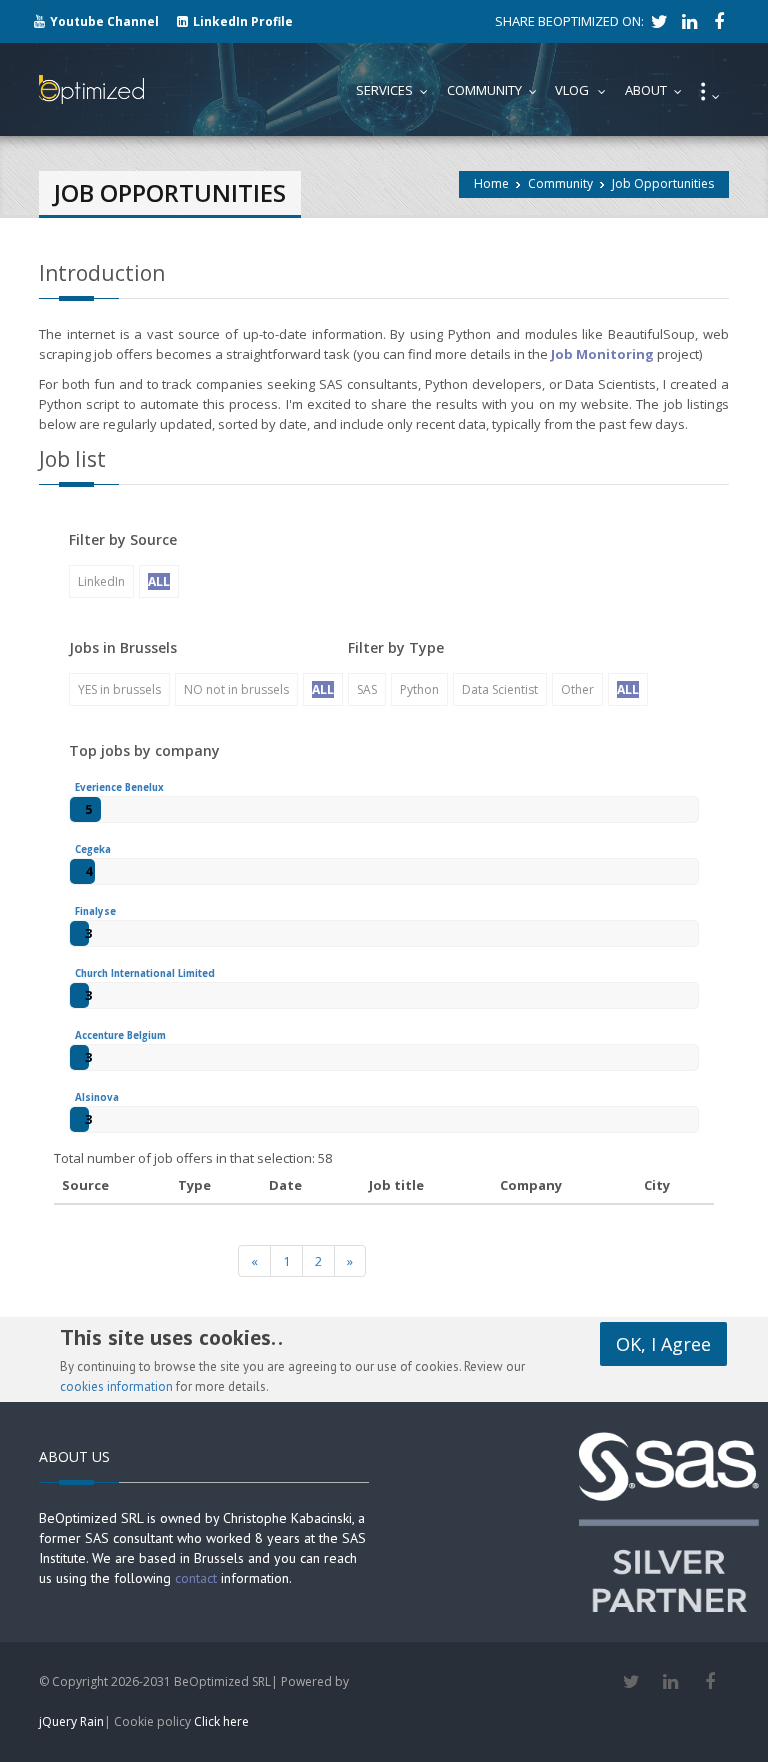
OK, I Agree (663, 1344)
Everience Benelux (119, 787)
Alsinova (97, 1097)
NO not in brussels (236, 689)
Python (419, 689)
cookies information (116, 1386)
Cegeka (93, 849)
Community (560, 183)
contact (196, 1578)
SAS (367, 689)
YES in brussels (119, 689)
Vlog (585, 90)
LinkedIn (101, 581)
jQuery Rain (71, 1721)
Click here (221, 1721)
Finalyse (95, 911)
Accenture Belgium (120, 1035)
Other (577, 689)
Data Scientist (500, 689)
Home (491, 183)
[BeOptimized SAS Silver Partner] (669, 1521)
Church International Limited (145, 973)
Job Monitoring (602, 354)
